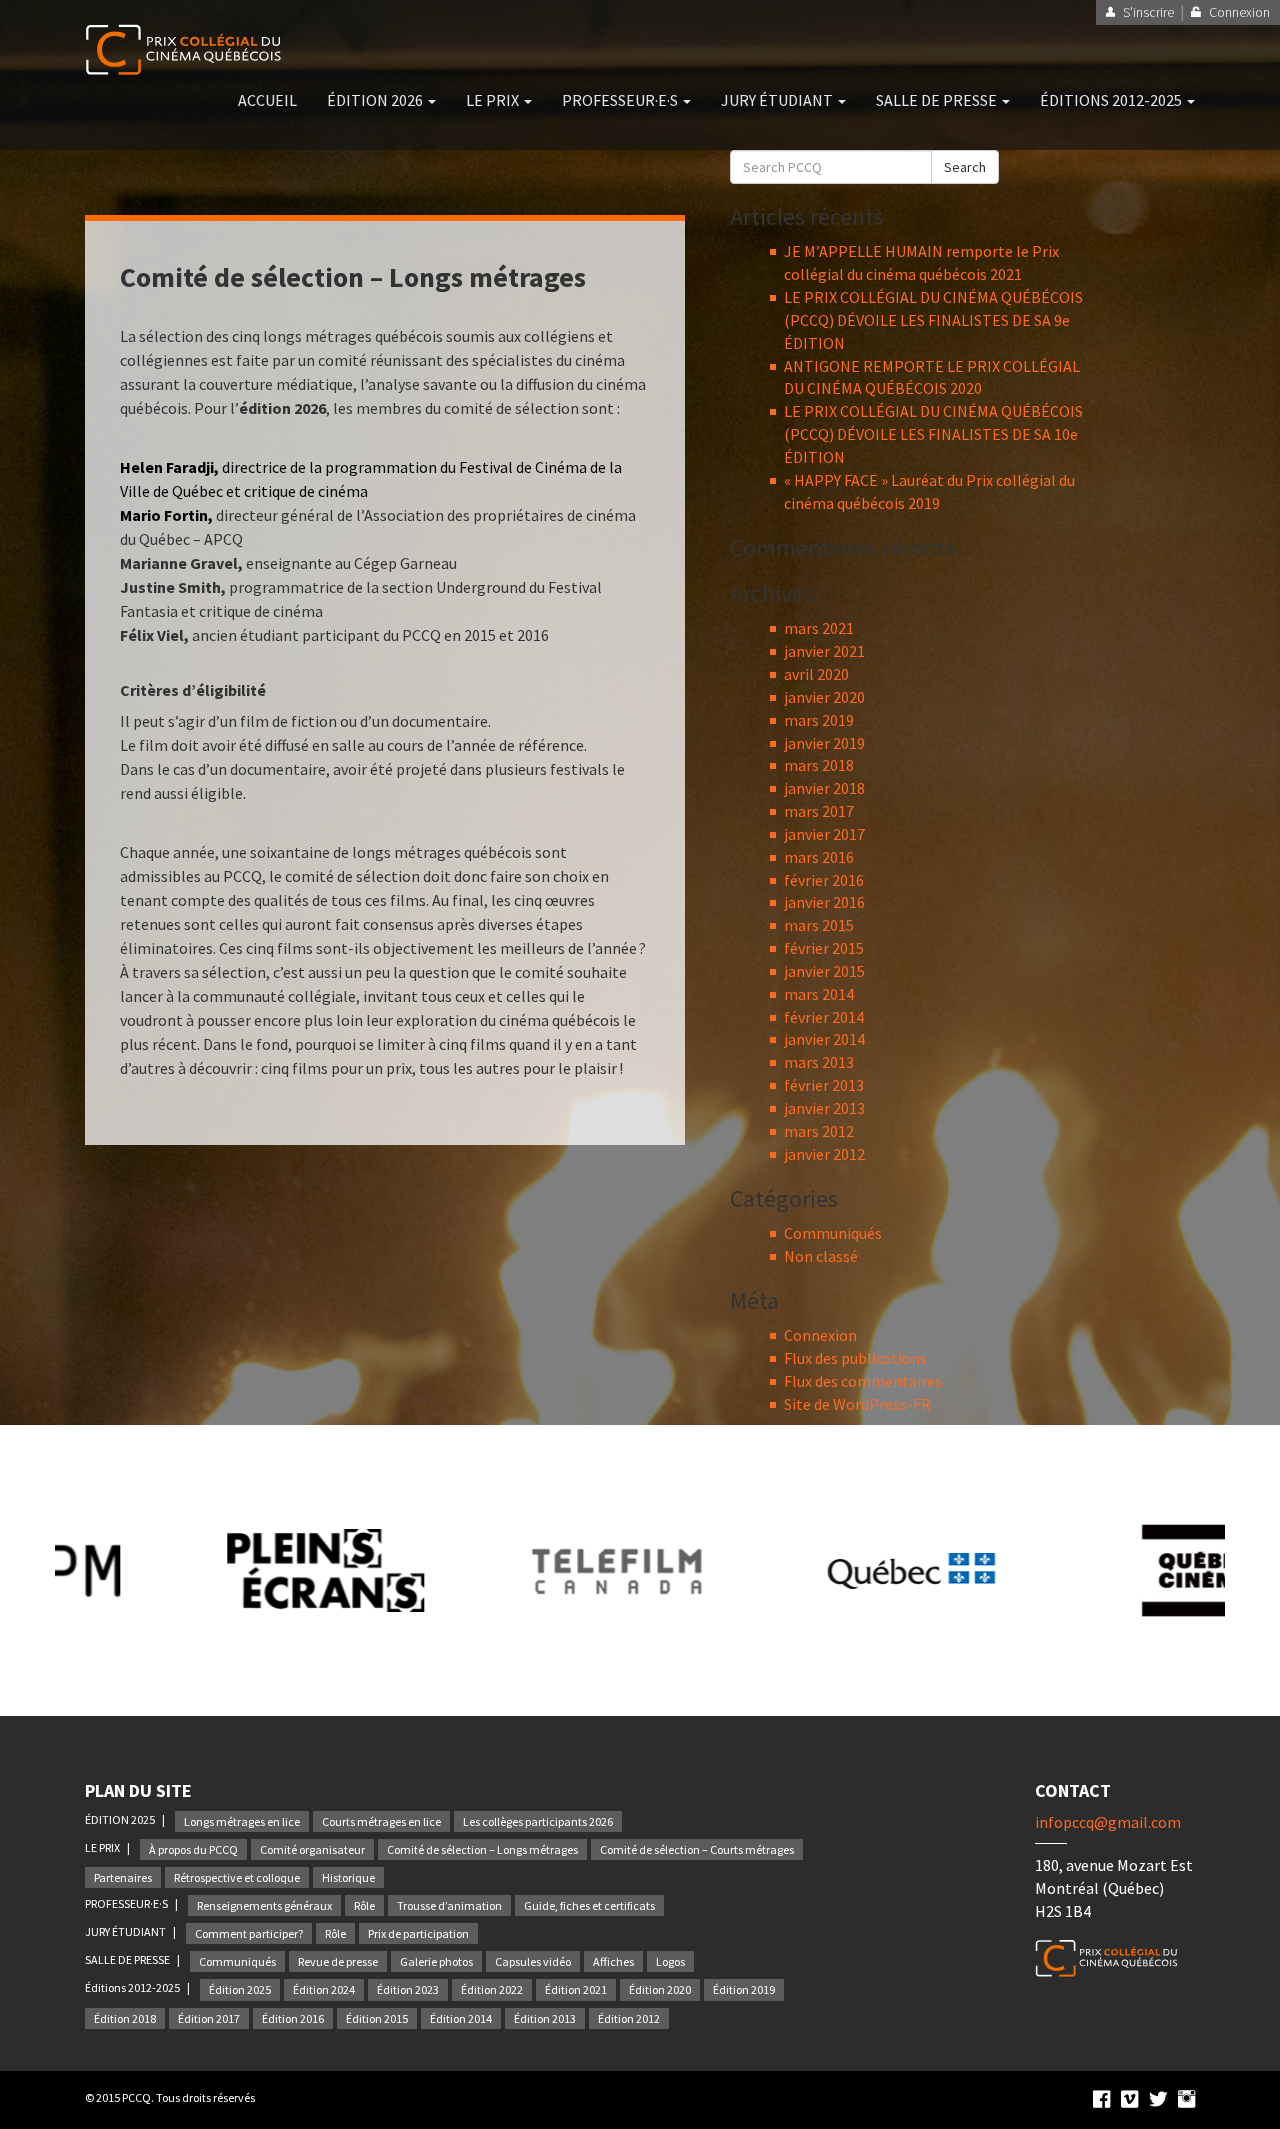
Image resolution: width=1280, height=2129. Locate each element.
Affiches (613, 1961)
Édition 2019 (744, 1989)
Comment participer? (249, 1933)
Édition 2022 (492, 1989)
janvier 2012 (824, 1154)
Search (965, 167)
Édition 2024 (324, 1989)
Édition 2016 (293, 2018)
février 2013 (824, 1085)
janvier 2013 (824, 1108)
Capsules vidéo (533, 1961)
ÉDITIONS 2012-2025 (1112, 100)
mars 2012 (819, 1131)
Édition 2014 (461, 2018)
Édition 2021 (576, 1989)
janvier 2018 (824, 788)
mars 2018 (819, 765)
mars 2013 (819, 1062)
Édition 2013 (545, 2018)
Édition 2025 (240, 1989)
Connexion (820, 1335)
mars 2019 (819, 720)
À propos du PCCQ (193, 1849)
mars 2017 (819, 811)
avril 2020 (816, 674)
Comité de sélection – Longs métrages (482, 1849)
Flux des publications (855, 1358)
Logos (670, 1961)
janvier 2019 (824, 743)
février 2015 (824, 948)
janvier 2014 (824, 1039)
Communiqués (833, 1233)
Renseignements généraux (264, 1905)
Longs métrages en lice (242, 1821)
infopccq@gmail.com (1108, 1822)
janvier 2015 (824, 971)
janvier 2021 (824, 651)
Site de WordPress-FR (857, 1404)
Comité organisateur (312, 1849)
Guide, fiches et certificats (589, 1905)
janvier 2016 (824, 902)
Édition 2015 (377, 2018)
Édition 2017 (209, 2018)
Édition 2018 (125, 2018)
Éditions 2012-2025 (133, 1987)
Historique (348, 1877)
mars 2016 (819, 857)
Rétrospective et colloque (237, 1877)
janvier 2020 (824, 697)
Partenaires (123, 1877)
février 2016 (824, 880)
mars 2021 (819, 628)
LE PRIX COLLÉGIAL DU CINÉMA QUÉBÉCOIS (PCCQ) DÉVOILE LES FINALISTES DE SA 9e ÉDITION (933, 320)
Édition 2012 (629, 2018)
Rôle (364, 1905)
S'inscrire (1148, 12)
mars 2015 (819, 925)
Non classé (821, 1256)
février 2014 (824, 1017)
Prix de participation (418, 1933)
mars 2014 (819, 994)
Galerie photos (436, 1961)
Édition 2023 (408, 1989)
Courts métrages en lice (381, 1821)
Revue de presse (338, 1961)
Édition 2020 (660, 1989)
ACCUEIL (267, 100)
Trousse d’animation (449, 1905)
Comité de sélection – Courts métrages (697, 1849)
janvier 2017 (824, 834)
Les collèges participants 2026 (538, 1821)
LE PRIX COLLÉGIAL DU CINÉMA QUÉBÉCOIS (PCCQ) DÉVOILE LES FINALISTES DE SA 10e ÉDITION (933, 434)
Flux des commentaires (863, 1381)
